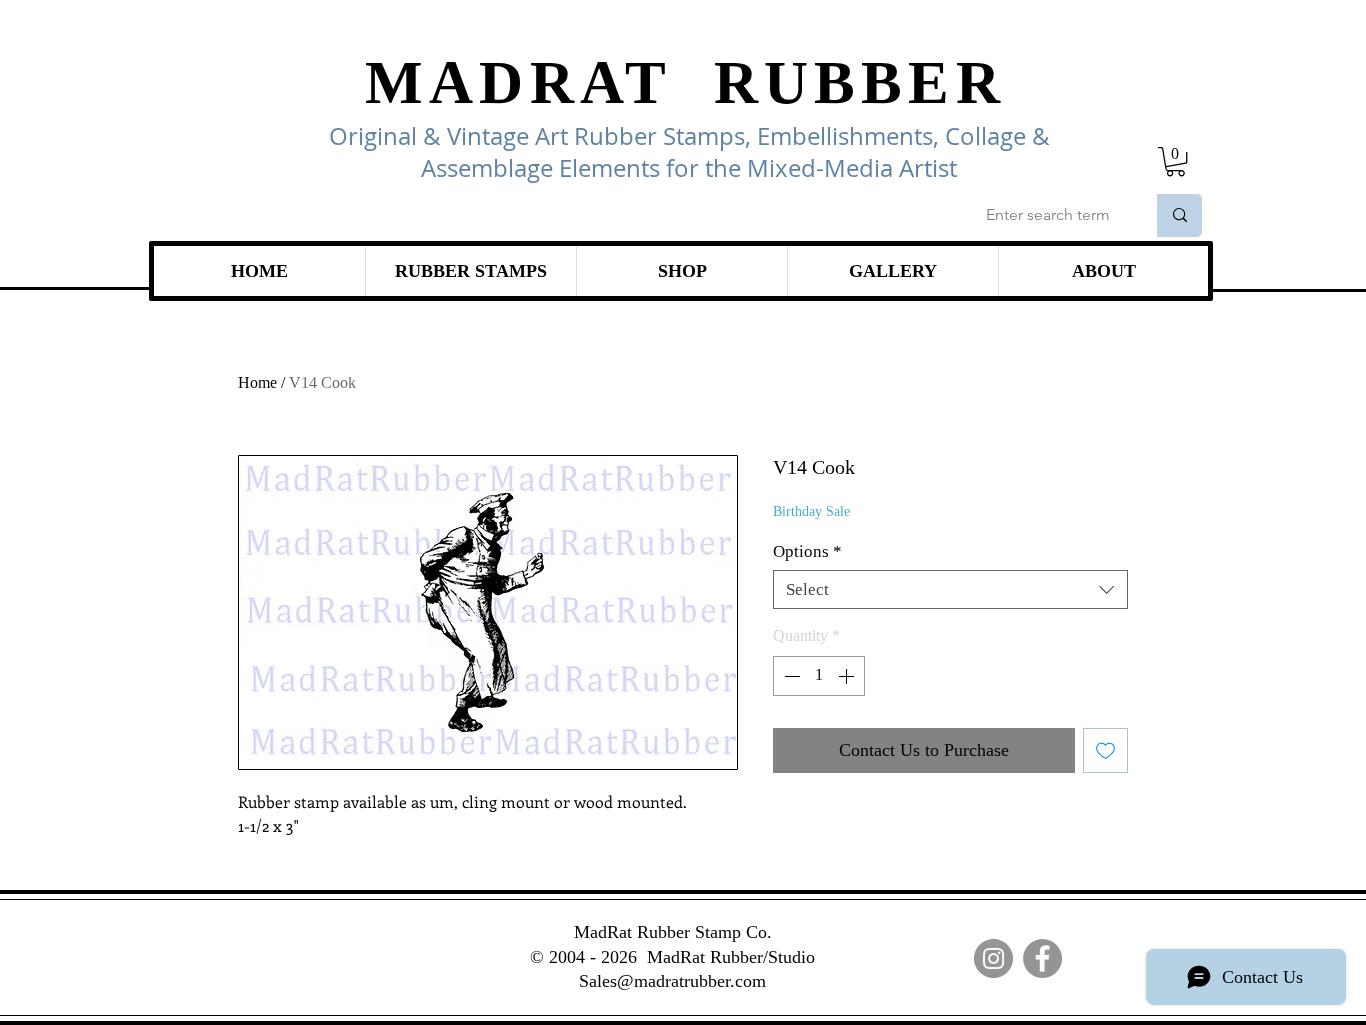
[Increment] (848, 676)
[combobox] (950, 589)
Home (257, 382)
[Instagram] (993, 958)
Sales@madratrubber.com (672, 981)
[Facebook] (1042, 958)
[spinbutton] (819, 676)
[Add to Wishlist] (1105, 750)
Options (807, 551)
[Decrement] (790, 676)
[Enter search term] (1179, 215)
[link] (1175, 161)
